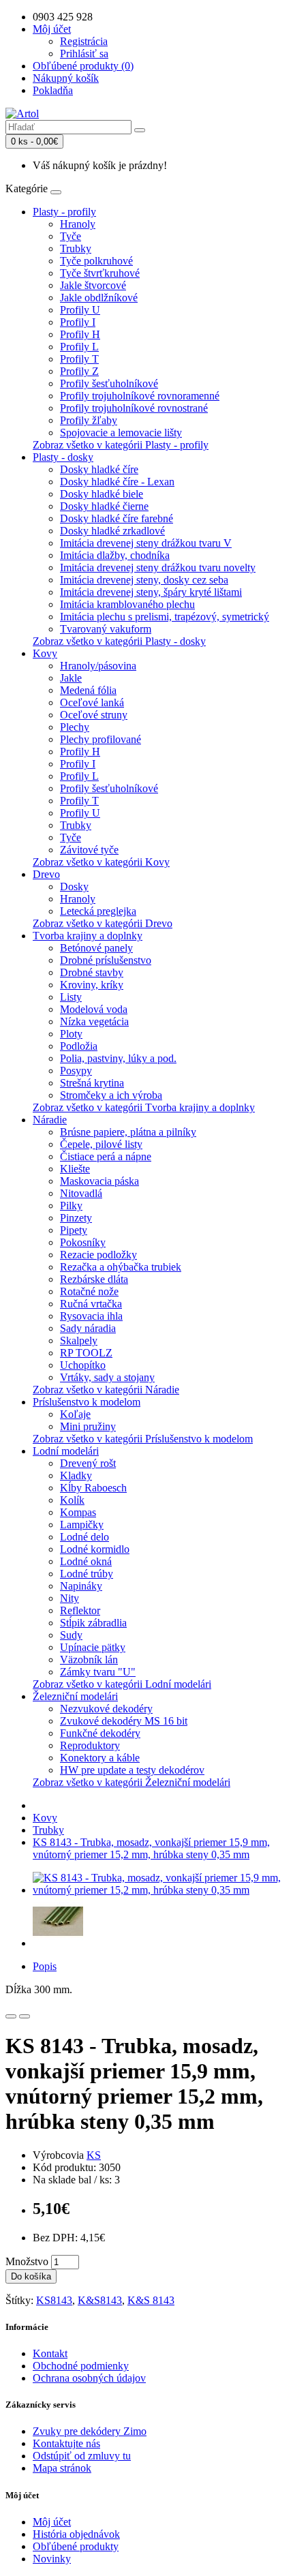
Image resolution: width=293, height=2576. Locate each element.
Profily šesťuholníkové (109, 383)
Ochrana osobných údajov (89, 2378)
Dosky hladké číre (99, 469)
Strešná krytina (92, 1083)
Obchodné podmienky (81, 2366)
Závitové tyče (89, 850)
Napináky (81, 1586)
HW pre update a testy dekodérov (132, 1770)
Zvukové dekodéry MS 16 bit (124, 1721)
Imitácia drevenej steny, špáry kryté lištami (151, 592)
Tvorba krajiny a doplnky (88, 936)
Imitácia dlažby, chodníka (115, 555)
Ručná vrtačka (91, 1304)
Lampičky (82, 1525)
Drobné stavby (92, 972)
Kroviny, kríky (92, 985)
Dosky (74, 887)
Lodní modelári (66, 1451)
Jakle (71, 678)
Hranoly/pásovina (98, 666)
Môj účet (52, 2522)
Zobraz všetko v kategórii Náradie (106, 1390)
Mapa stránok (62, 2468)
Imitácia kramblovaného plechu (127, 604)
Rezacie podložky (98, 1255)
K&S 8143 (151, 2300)
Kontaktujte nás (66, 2443)
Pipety (74, 1230)
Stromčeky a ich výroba (111, 1095)
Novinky (52, 2559)
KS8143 (54, 2300)
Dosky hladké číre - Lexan (117, 482)
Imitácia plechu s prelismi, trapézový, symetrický (165, 617)
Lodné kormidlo (95, 1549)
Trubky (76, 248)
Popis (45, 1966)
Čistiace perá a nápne (106, 1156)
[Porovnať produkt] (25, 2016)
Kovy (45, 653)
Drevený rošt (88, 1463)
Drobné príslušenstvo (106, 960)
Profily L (79, 347)
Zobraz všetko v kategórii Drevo (103, 923)
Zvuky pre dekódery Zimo (90, 2431)
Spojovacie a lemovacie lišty (121, 433)
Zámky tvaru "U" (98, 1672)
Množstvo (27, 2261)
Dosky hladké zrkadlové (112, 531)
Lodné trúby (87, 1574)
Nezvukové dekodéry (106, 1709)
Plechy (75, 727)
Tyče (71, 236)
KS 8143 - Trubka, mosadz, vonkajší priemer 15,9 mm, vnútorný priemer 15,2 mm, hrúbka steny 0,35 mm (151, 1848)
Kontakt (50, 2353)
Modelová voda (94, 1009)
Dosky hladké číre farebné (117, 518)
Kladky (76, 1475)
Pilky (71, 1206)
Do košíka (31, 2276)
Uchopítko (83, 1365)
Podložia (79, 1046)
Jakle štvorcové (93, 285)
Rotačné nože (89, 1291)
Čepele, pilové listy (101, 1144)
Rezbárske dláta (94, 1279)
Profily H (80, 334)
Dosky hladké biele (102, 494)
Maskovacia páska (99, 1181)
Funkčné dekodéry (100, 1733)
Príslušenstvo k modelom (87, 1402)
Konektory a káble (100, 1758)
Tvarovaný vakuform (106, 629)
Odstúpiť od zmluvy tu (82, 2456)
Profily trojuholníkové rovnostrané (134, 408)
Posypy (76, 1071)
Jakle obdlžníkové (99, 298)
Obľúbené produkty (76, 2546)
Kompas (78, 1512)
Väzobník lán (89, 1660)
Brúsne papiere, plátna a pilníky (128, 1132)
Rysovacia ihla (91, 1316)
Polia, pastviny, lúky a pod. (118, 1058)
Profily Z (79, 371)
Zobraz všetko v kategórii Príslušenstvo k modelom (143, 1439)
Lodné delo (84, 1537)
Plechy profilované (101, 739)
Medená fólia (88, 690)
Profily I (78, 322)
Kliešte (75, 1169)
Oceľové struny (94, 715)
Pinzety (76, 1218)
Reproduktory (90, 1745)
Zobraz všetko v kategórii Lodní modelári (122, 1684)
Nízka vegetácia (94, 1021)
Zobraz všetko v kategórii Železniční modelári (132, 1782)
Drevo (46, 874)
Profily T (79, 359)
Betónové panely (96, 948)
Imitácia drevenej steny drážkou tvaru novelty (158, 567)
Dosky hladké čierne (104, 506)
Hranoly (78, 224)
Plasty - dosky (63, 457)
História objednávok (76, 2534)
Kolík (72, 1500)
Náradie (50, 1120)
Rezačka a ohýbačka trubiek (121, 1267)
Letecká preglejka (98, 911)
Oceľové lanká (92, 702)
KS (94, 2155)
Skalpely (79, 1340)
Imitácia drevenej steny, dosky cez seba (144, 580)
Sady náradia (88, 1328)
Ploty (71, 1034)
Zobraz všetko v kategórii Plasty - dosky (119, 641)
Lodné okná (86, 1561)
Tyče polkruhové (96, 261)
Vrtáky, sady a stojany (107, 1377)
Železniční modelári (75, 1696)
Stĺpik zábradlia (93, 1623)
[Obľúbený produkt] (11, 2016)
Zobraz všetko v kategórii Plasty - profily (121, 445)
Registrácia (84, 41)
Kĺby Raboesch (93, 1488)
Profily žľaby (89, 420)
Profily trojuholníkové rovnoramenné (140, 396)
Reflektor (80, 1610)
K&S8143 (100, 2300)
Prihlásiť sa (84, 54)
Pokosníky (83, 1242)
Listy (71, 997)
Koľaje (75, 1414)
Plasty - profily (64, 212)
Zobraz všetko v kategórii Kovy (101, 862)
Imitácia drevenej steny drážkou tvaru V (146, 543)
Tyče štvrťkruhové (100, 273)
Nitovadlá (81, 1193)
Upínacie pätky (93, 1647)
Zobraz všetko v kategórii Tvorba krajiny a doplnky (144, 1107)
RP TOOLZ (86, 1353)
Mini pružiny (88, 1426)
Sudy (71, 1635)
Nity (70, 1598)
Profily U (80, 310)
